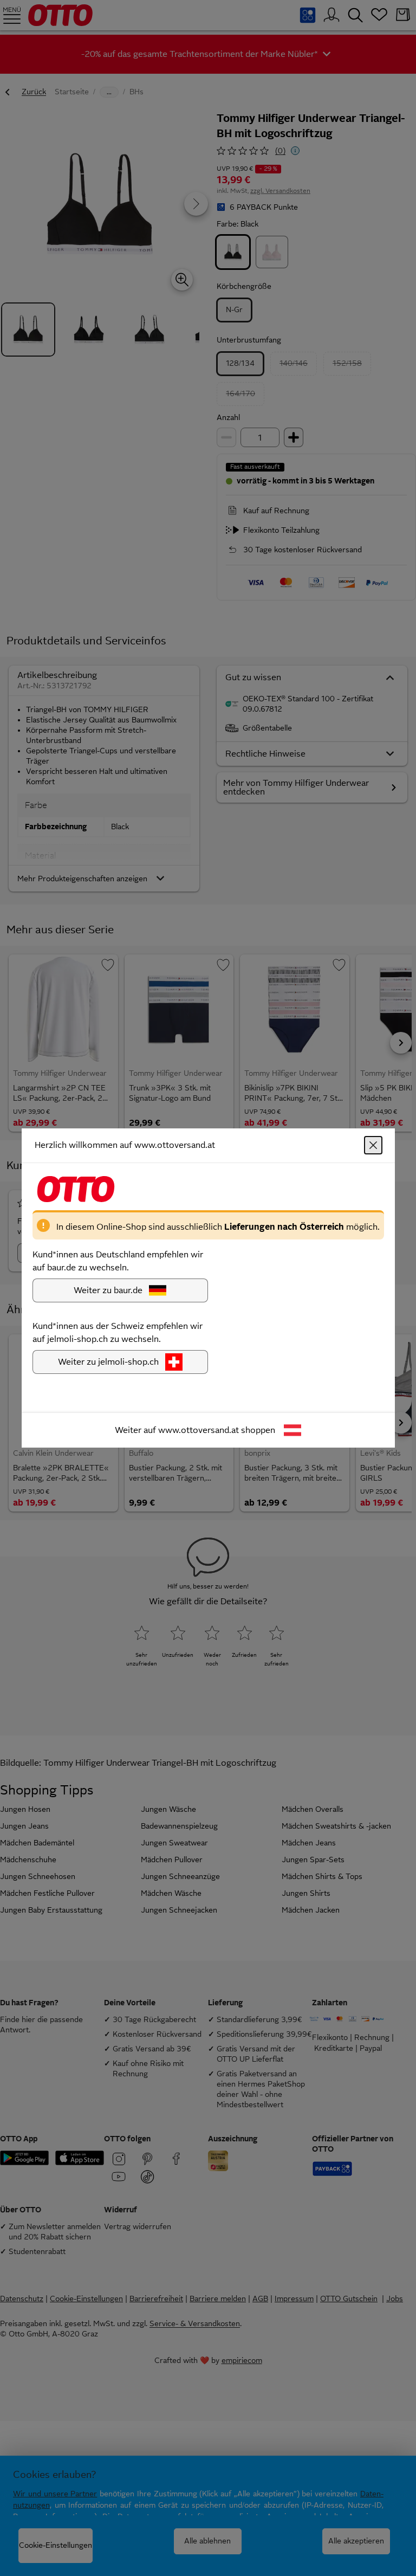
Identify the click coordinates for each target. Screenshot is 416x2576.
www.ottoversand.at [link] (199, 1430)
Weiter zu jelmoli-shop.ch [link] (108, 1362)
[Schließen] (373, 1145)
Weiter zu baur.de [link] (108, 1290)
